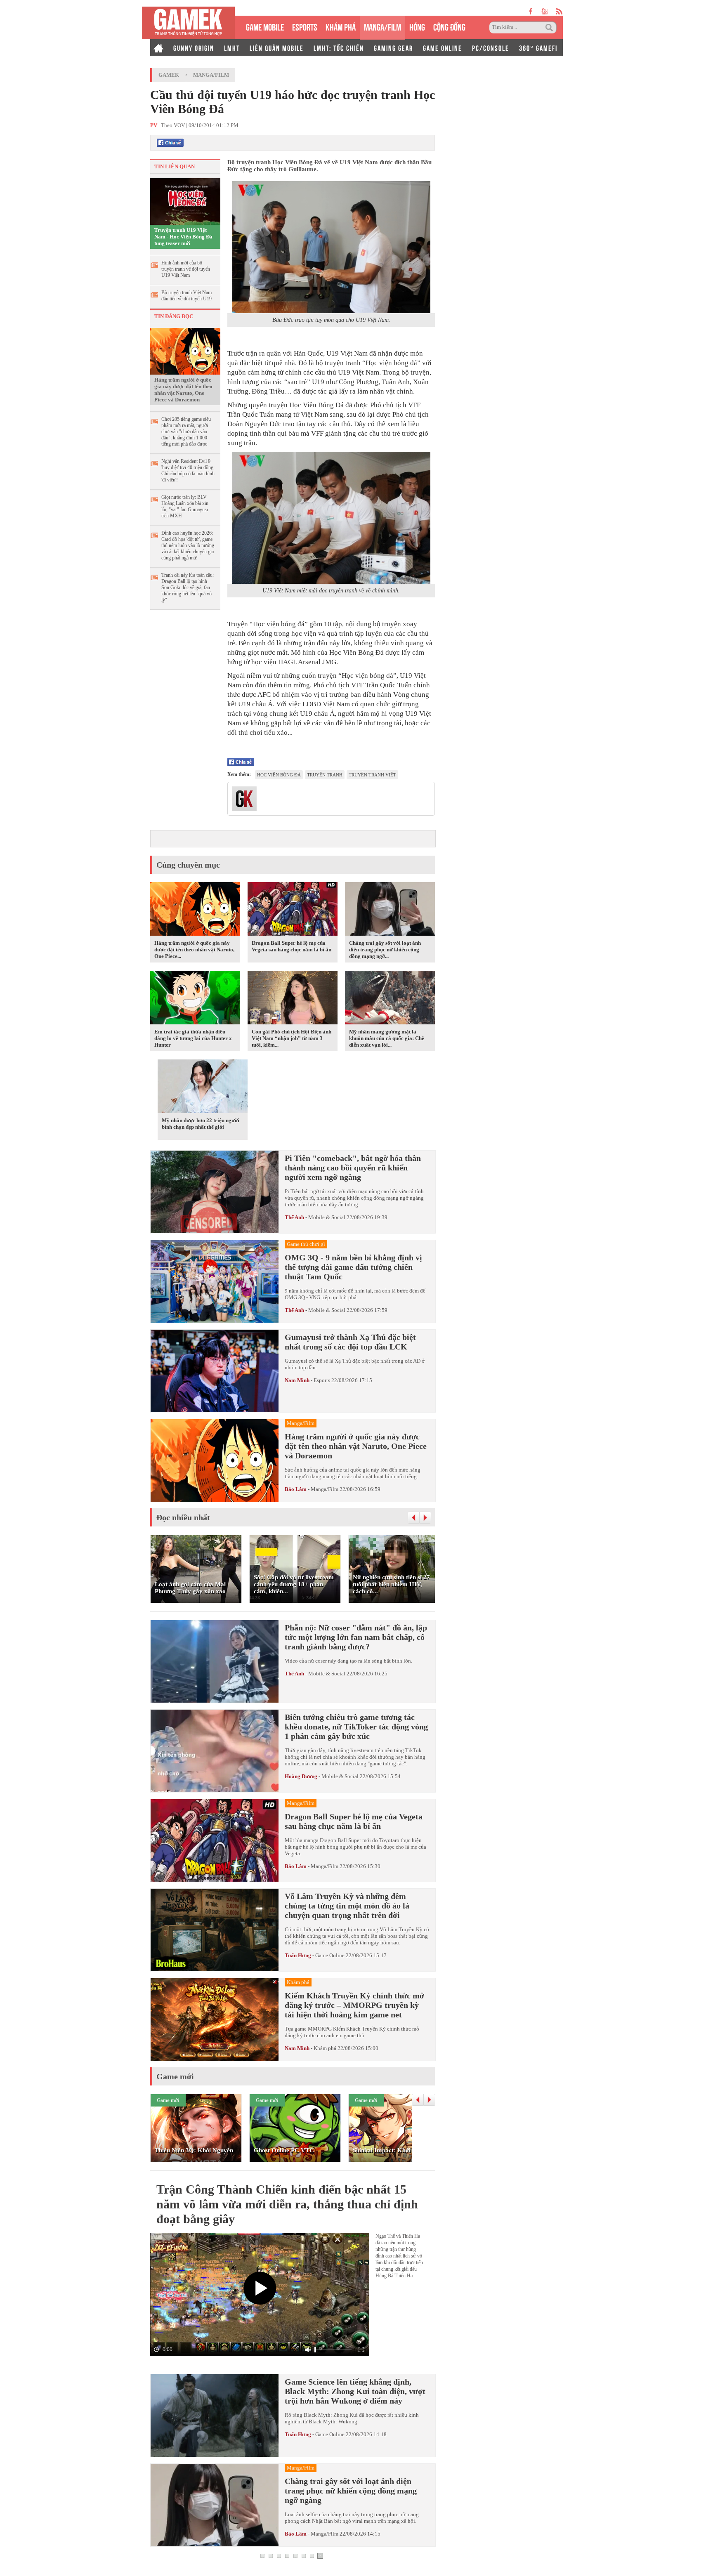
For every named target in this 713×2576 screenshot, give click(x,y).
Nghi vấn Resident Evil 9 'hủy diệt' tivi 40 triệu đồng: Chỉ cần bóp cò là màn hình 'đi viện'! (188, 471)
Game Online (330, 1955)
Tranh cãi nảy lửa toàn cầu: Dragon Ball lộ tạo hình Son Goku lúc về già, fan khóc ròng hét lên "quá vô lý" (188, 587)
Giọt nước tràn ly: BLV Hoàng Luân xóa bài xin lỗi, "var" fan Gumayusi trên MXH (185, 506)
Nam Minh (297, 1380)
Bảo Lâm (296, 1489)
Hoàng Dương (301, 1776)
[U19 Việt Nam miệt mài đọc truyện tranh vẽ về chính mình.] (331, 518)
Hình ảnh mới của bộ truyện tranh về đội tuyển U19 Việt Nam (186, 269)
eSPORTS (305, 26)
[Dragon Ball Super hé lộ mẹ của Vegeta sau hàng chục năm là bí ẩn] (293, 910)
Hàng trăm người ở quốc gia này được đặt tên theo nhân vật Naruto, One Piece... (194, 949)
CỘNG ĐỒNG (449, 26)
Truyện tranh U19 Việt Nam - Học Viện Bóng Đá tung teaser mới (183, 237)
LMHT (232, 47)
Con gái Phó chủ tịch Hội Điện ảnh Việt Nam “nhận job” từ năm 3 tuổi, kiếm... (292, 1038)
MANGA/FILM (382, 26)
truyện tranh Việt (372, 775)
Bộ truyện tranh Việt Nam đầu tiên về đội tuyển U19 (187, 296)
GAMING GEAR (393, 47)
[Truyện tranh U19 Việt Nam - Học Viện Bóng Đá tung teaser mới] (185, 201)
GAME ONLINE (443, 47)
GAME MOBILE (265, 26)
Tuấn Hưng (298, 1955)
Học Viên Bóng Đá (279, 775)
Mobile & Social (327, 1217)
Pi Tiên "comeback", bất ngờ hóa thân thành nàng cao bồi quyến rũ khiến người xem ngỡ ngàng (353, 1168)
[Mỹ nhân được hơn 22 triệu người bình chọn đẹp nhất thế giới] (203, 1087)
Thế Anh (294, 1217)
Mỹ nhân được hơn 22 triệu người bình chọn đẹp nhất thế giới (201, 1124)
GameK (169, 75)
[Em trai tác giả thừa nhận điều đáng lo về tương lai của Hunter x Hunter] (195, 999)
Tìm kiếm (550, 28)
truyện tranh (325, 775)
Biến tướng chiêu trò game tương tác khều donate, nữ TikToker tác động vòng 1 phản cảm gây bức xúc (356, 1727)
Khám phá (325, 2048)
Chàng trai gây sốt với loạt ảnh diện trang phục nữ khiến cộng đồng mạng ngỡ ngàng (351, 2491)
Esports (322, 1380)
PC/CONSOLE (491, 47)
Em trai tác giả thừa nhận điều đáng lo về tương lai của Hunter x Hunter (193, 1038)
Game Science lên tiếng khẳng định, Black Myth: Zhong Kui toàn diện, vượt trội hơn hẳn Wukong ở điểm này (355, 2391)
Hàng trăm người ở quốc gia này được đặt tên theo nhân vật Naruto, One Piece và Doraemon (183, 390)
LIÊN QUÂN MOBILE (277, 47)
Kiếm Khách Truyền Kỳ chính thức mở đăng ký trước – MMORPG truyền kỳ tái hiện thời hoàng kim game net (354, 2005)
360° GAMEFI (538, 47)
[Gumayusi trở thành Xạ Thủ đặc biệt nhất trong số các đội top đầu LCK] (215, 1371)
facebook (531, 11)
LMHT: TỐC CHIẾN (339, 47)
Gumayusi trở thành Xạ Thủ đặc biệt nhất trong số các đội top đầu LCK (350, 1342)
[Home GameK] (158, 47)
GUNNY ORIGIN (194, 47)
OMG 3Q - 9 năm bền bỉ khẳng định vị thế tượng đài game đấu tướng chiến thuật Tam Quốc (353, 1267)
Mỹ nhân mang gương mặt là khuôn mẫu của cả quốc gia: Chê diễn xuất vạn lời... (387, 1038)
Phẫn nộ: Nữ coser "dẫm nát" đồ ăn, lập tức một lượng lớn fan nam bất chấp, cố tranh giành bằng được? (356, 1637)
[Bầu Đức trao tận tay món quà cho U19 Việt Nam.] (331, 247)
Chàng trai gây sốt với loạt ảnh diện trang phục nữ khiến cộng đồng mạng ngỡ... (385, 949)
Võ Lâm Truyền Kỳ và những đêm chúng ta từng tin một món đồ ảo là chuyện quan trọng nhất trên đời (347, 1906)
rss (559, 11)
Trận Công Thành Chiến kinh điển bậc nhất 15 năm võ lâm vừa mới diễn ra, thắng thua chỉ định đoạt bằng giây (287, 2204)
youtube (544, 11)
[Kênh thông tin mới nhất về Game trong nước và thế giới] (188, 23)
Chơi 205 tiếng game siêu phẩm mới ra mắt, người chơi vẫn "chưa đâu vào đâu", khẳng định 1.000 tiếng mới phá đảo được (186, 432)
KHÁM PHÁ (341, 26)
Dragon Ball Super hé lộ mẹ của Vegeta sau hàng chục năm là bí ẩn (292, 946)
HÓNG (417, 26)
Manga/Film (211, 75)
